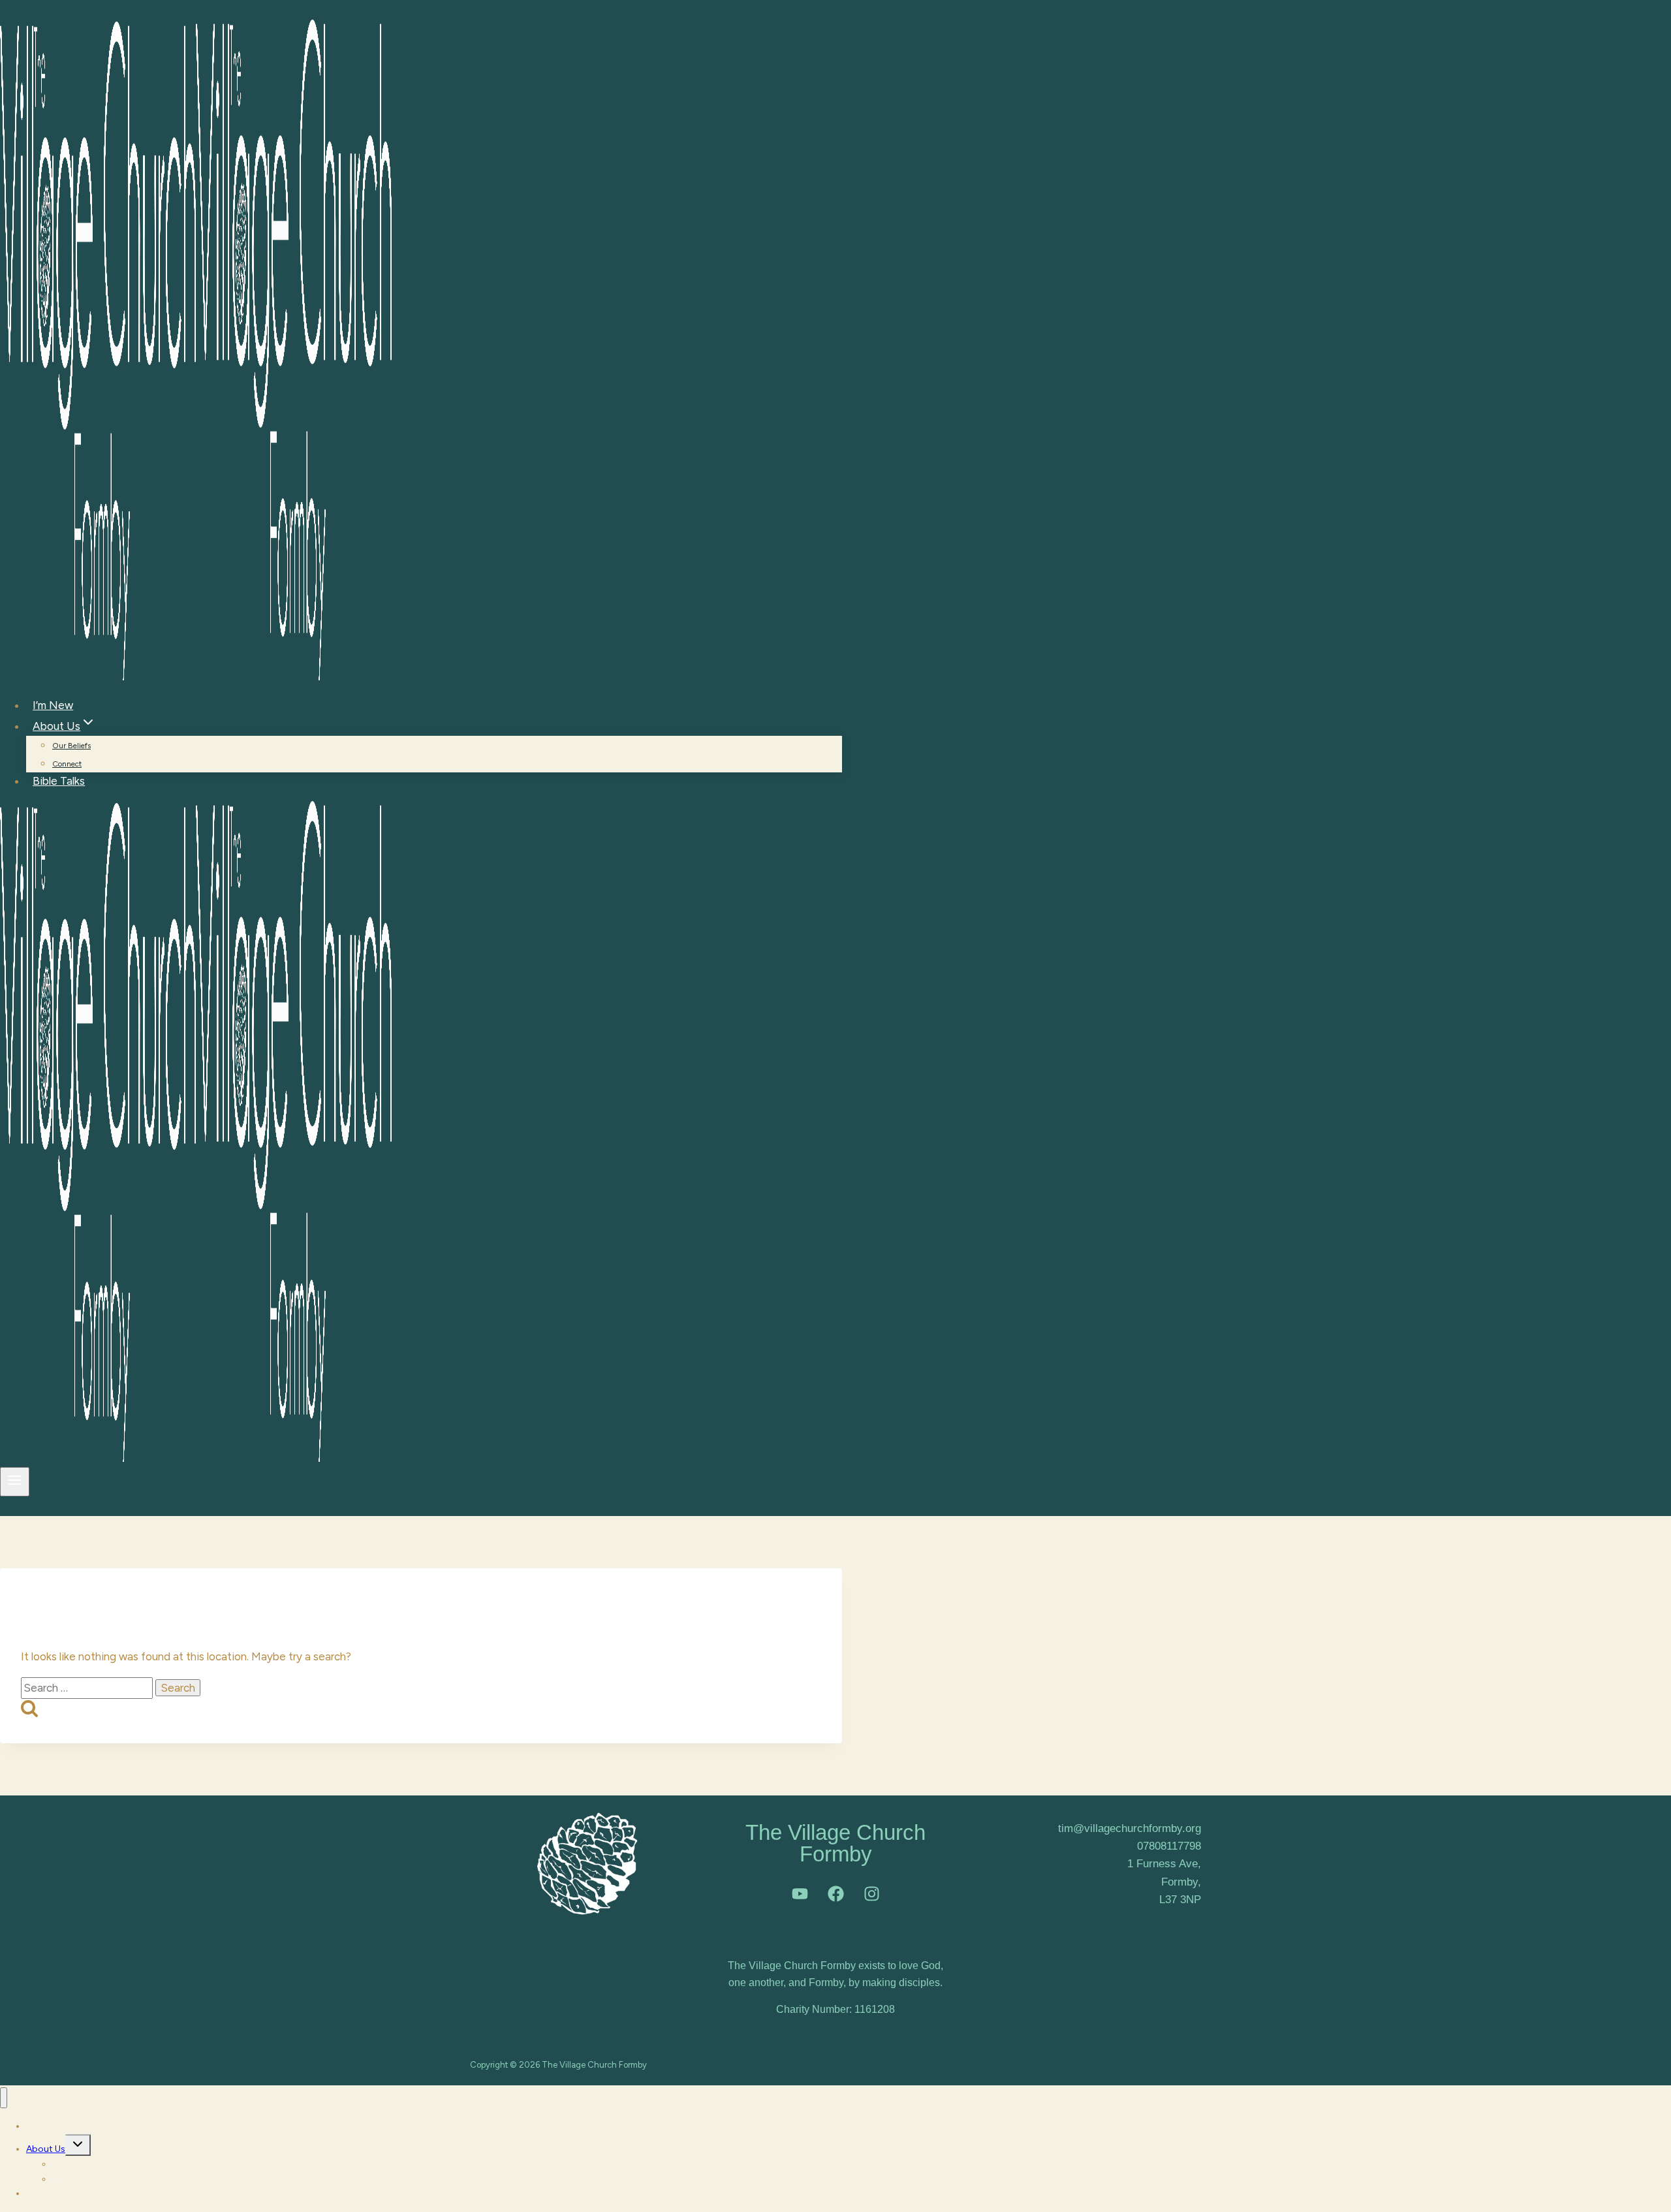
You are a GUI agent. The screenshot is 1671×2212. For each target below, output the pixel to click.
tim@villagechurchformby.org (1130, 1828)
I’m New (53, 705)
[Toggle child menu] (78, 2145)
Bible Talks (59, 781)
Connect (67, 764)
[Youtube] (800, 1894)
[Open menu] (15, 1481)
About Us (46, 2149)
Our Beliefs (71, 746)
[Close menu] (4, 2098)
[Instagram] (871, 1894)
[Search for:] (88, 1688)
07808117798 (1169, 1846)
